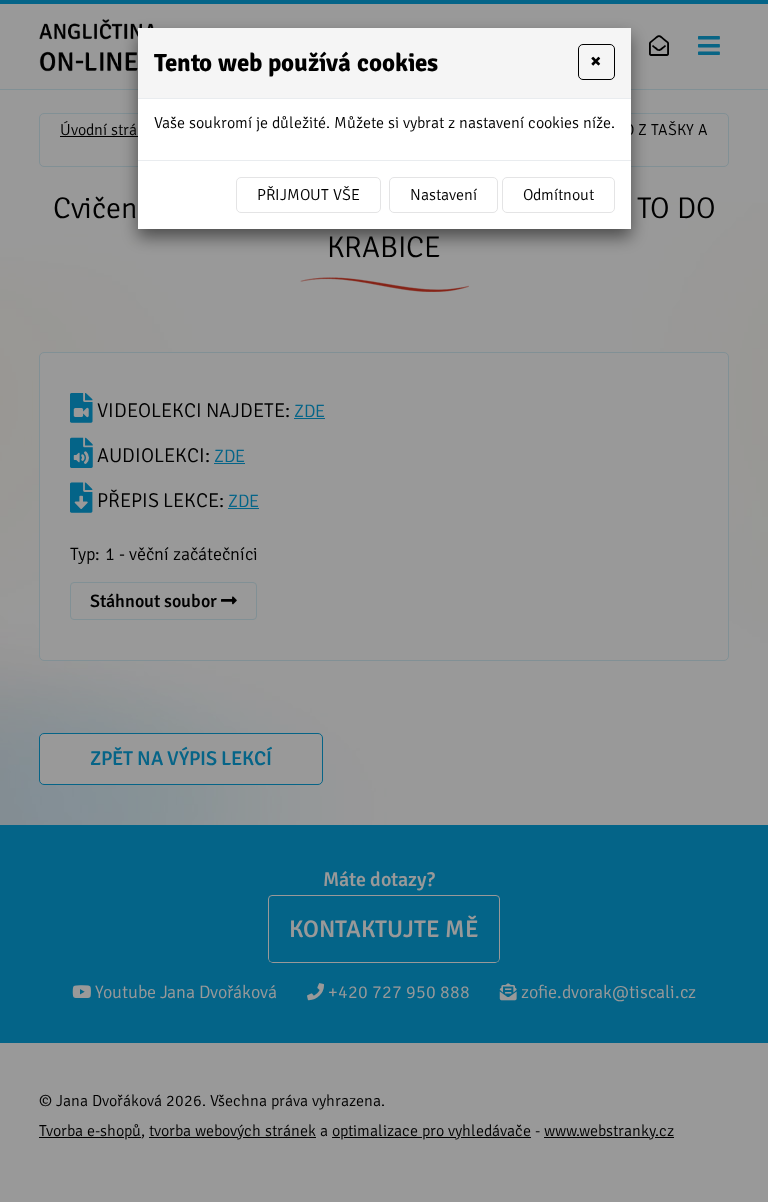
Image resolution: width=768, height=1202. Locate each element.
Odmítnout (558, 195)
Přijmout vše (308, 195)
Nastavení (443, 195)
